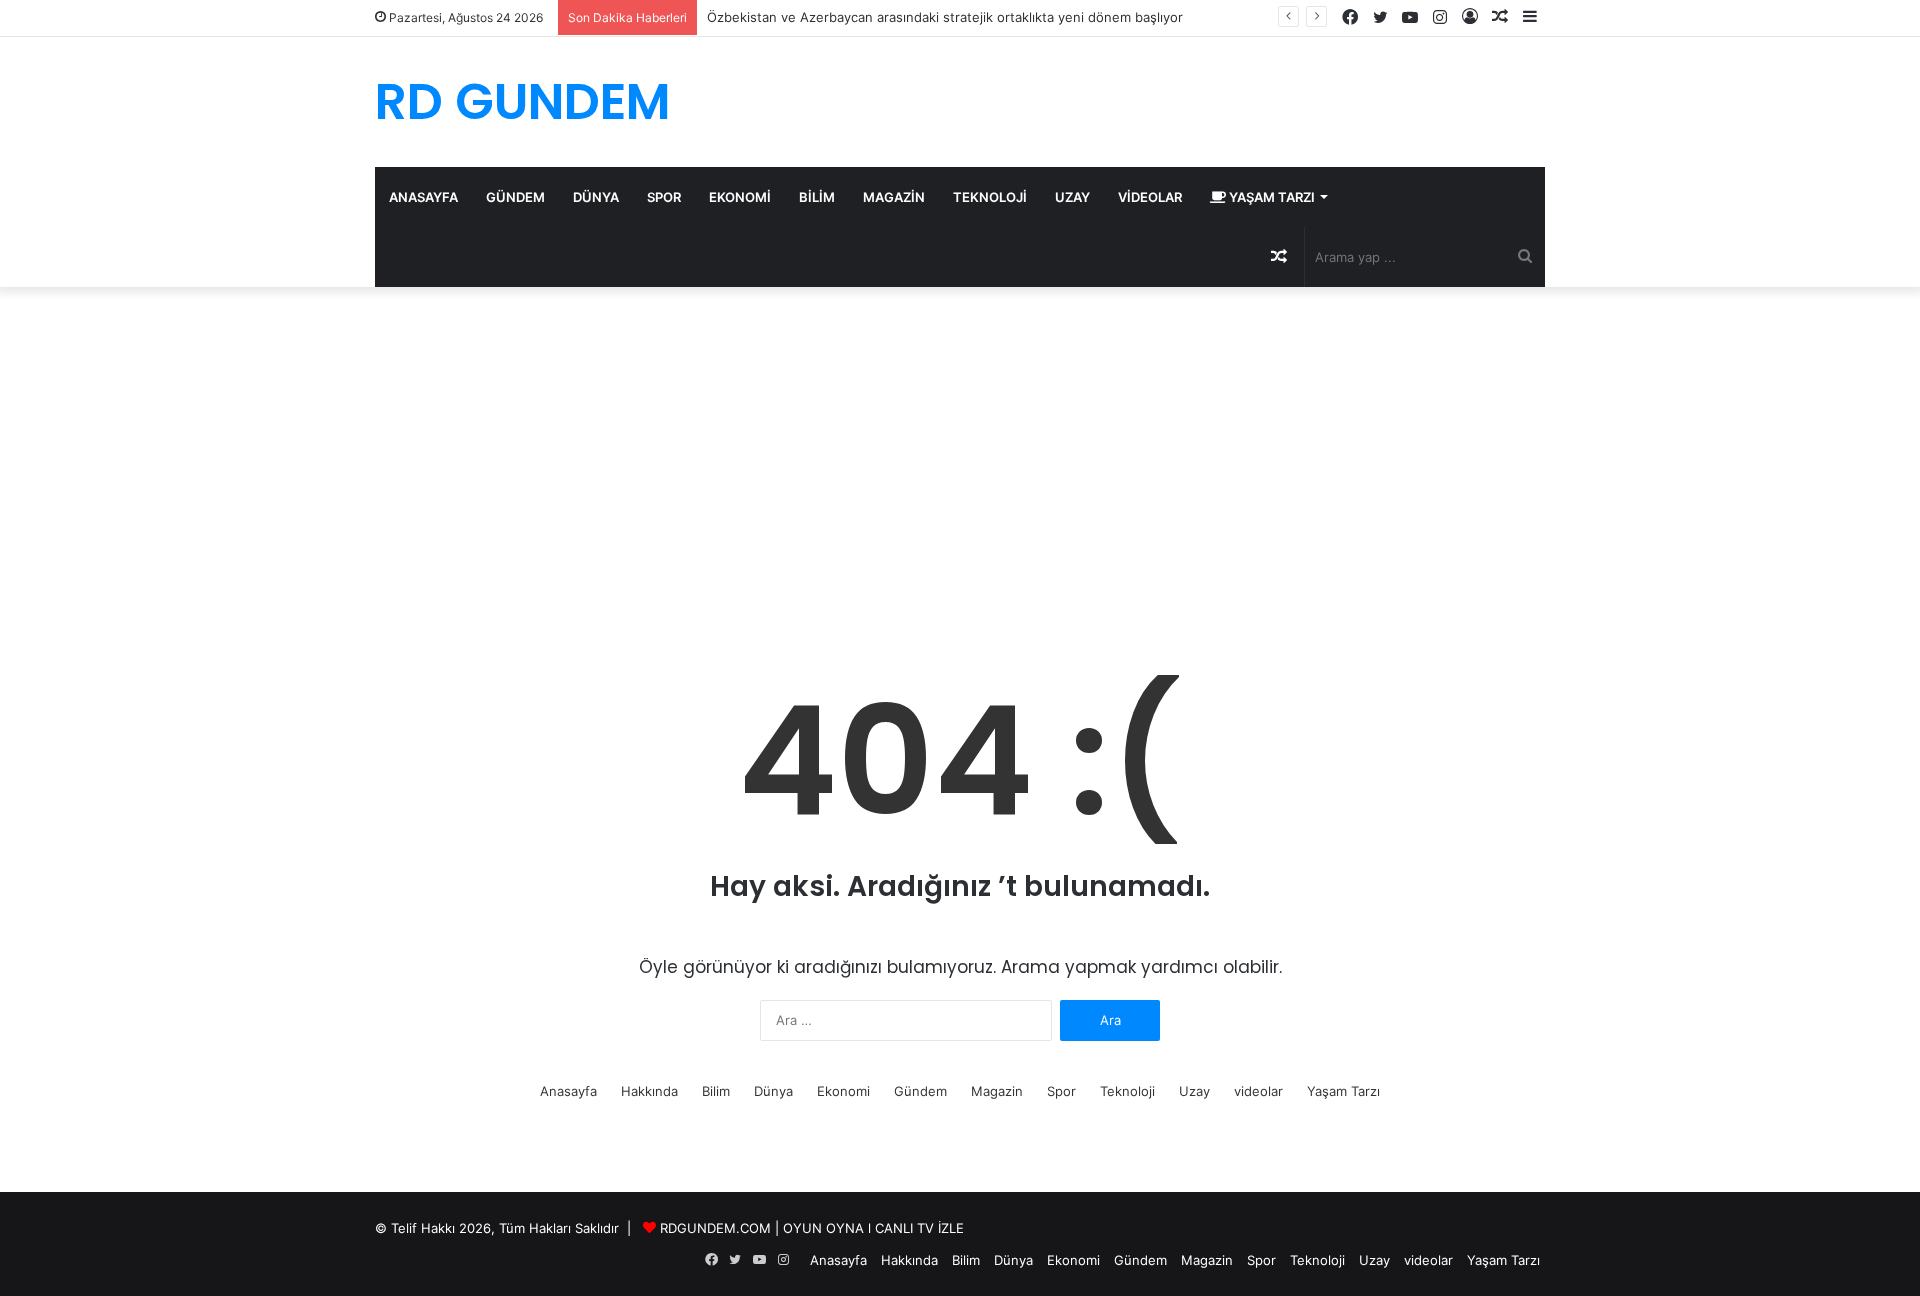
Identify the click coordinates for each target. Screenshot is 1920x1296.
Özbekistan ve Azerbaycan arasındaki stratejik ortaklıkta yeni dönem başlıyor (945, 17)
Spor (664, 197)
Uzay (1072, 197)
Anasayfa (423, 197)
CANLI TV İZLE (919, 1228)
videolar (1150, 197)
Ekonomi (740, 197)
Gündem (515, 197)
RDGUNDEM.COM (715, 1228)
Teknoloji (990, 197)
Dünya (596, 197)
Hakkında (649, 1091)
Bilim (817, 197)
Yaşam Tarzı (1270, 197)
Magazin (894, 197)
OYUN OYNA (823, 1228)
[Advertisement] (960, 457)
